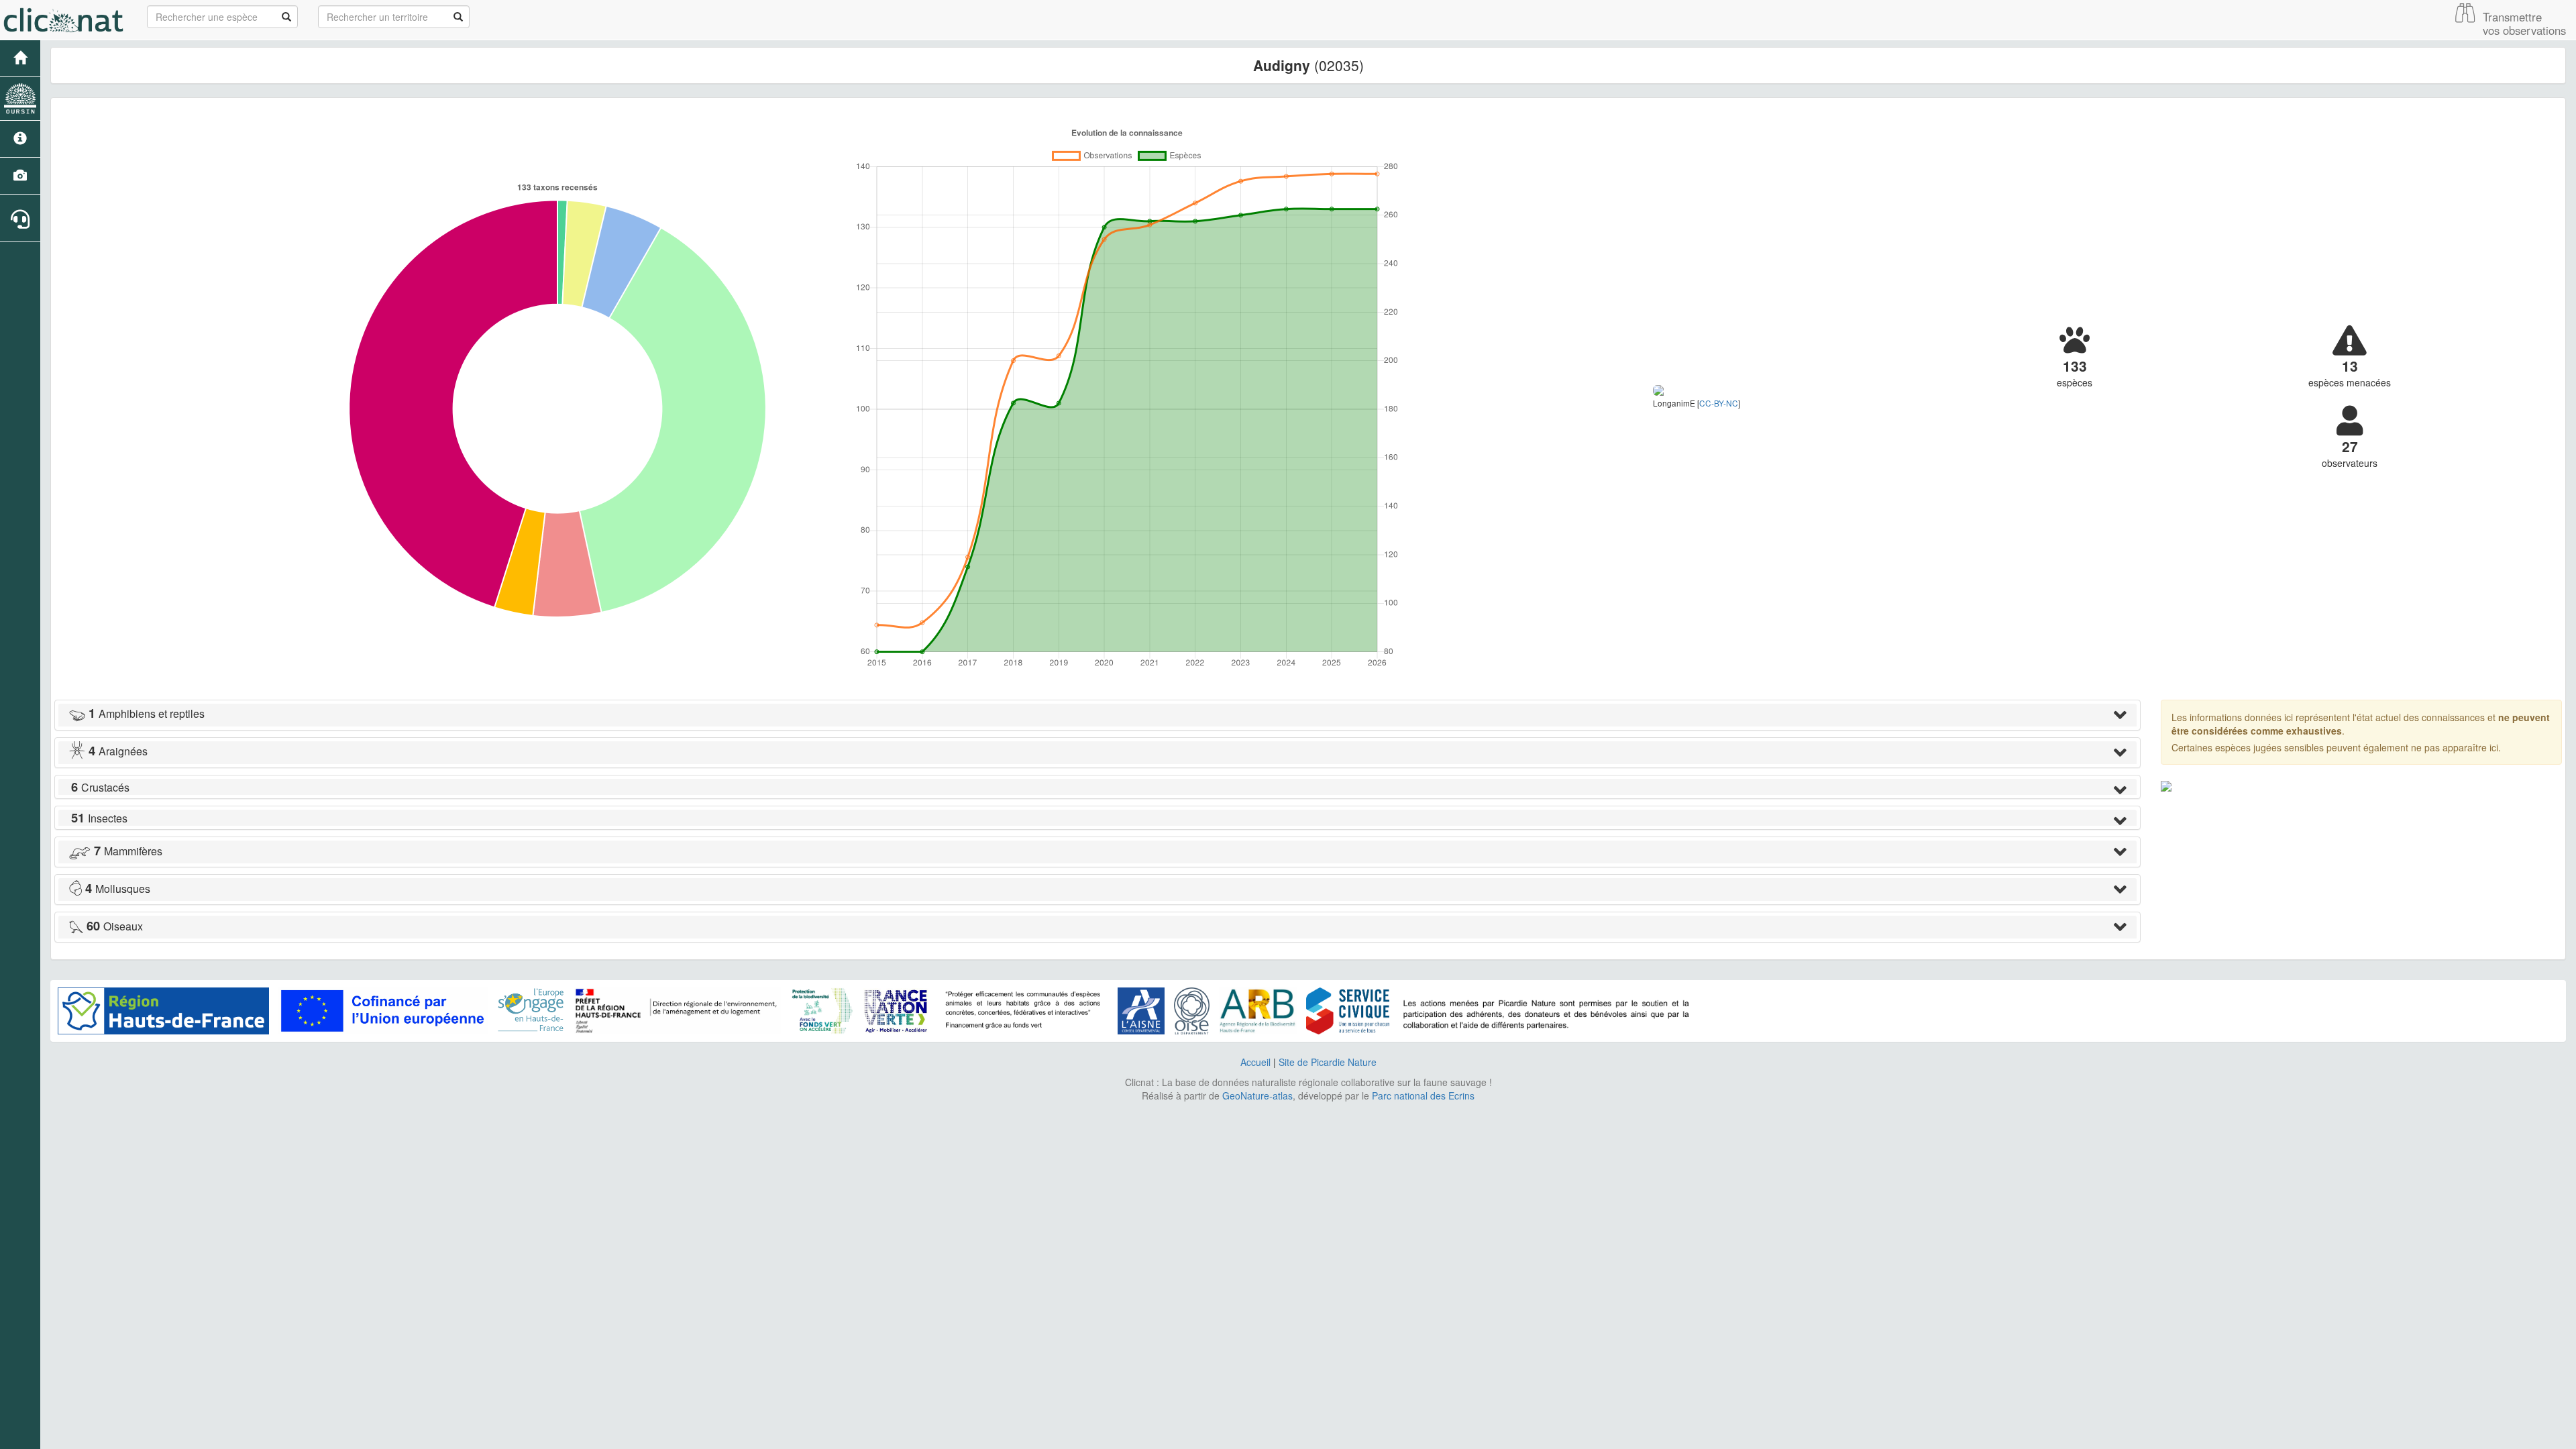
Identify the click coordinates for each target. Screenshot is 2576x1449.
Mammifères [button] (128, 851)
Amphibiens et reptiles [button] (147, 713)
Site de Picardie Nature (1328, 1062)
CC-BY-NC (1719, 403)
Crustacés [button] (100, 787)
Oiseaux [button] (115, 926)
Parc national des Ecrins (1423, 1095)
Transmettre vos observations (2524, 23)
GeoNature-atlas (1257, 1095)
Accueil (1255, 1062)
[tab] (1097, 715)
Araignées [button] (118, 751)
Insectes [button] (99, 818)
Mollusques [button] (118, 889)
